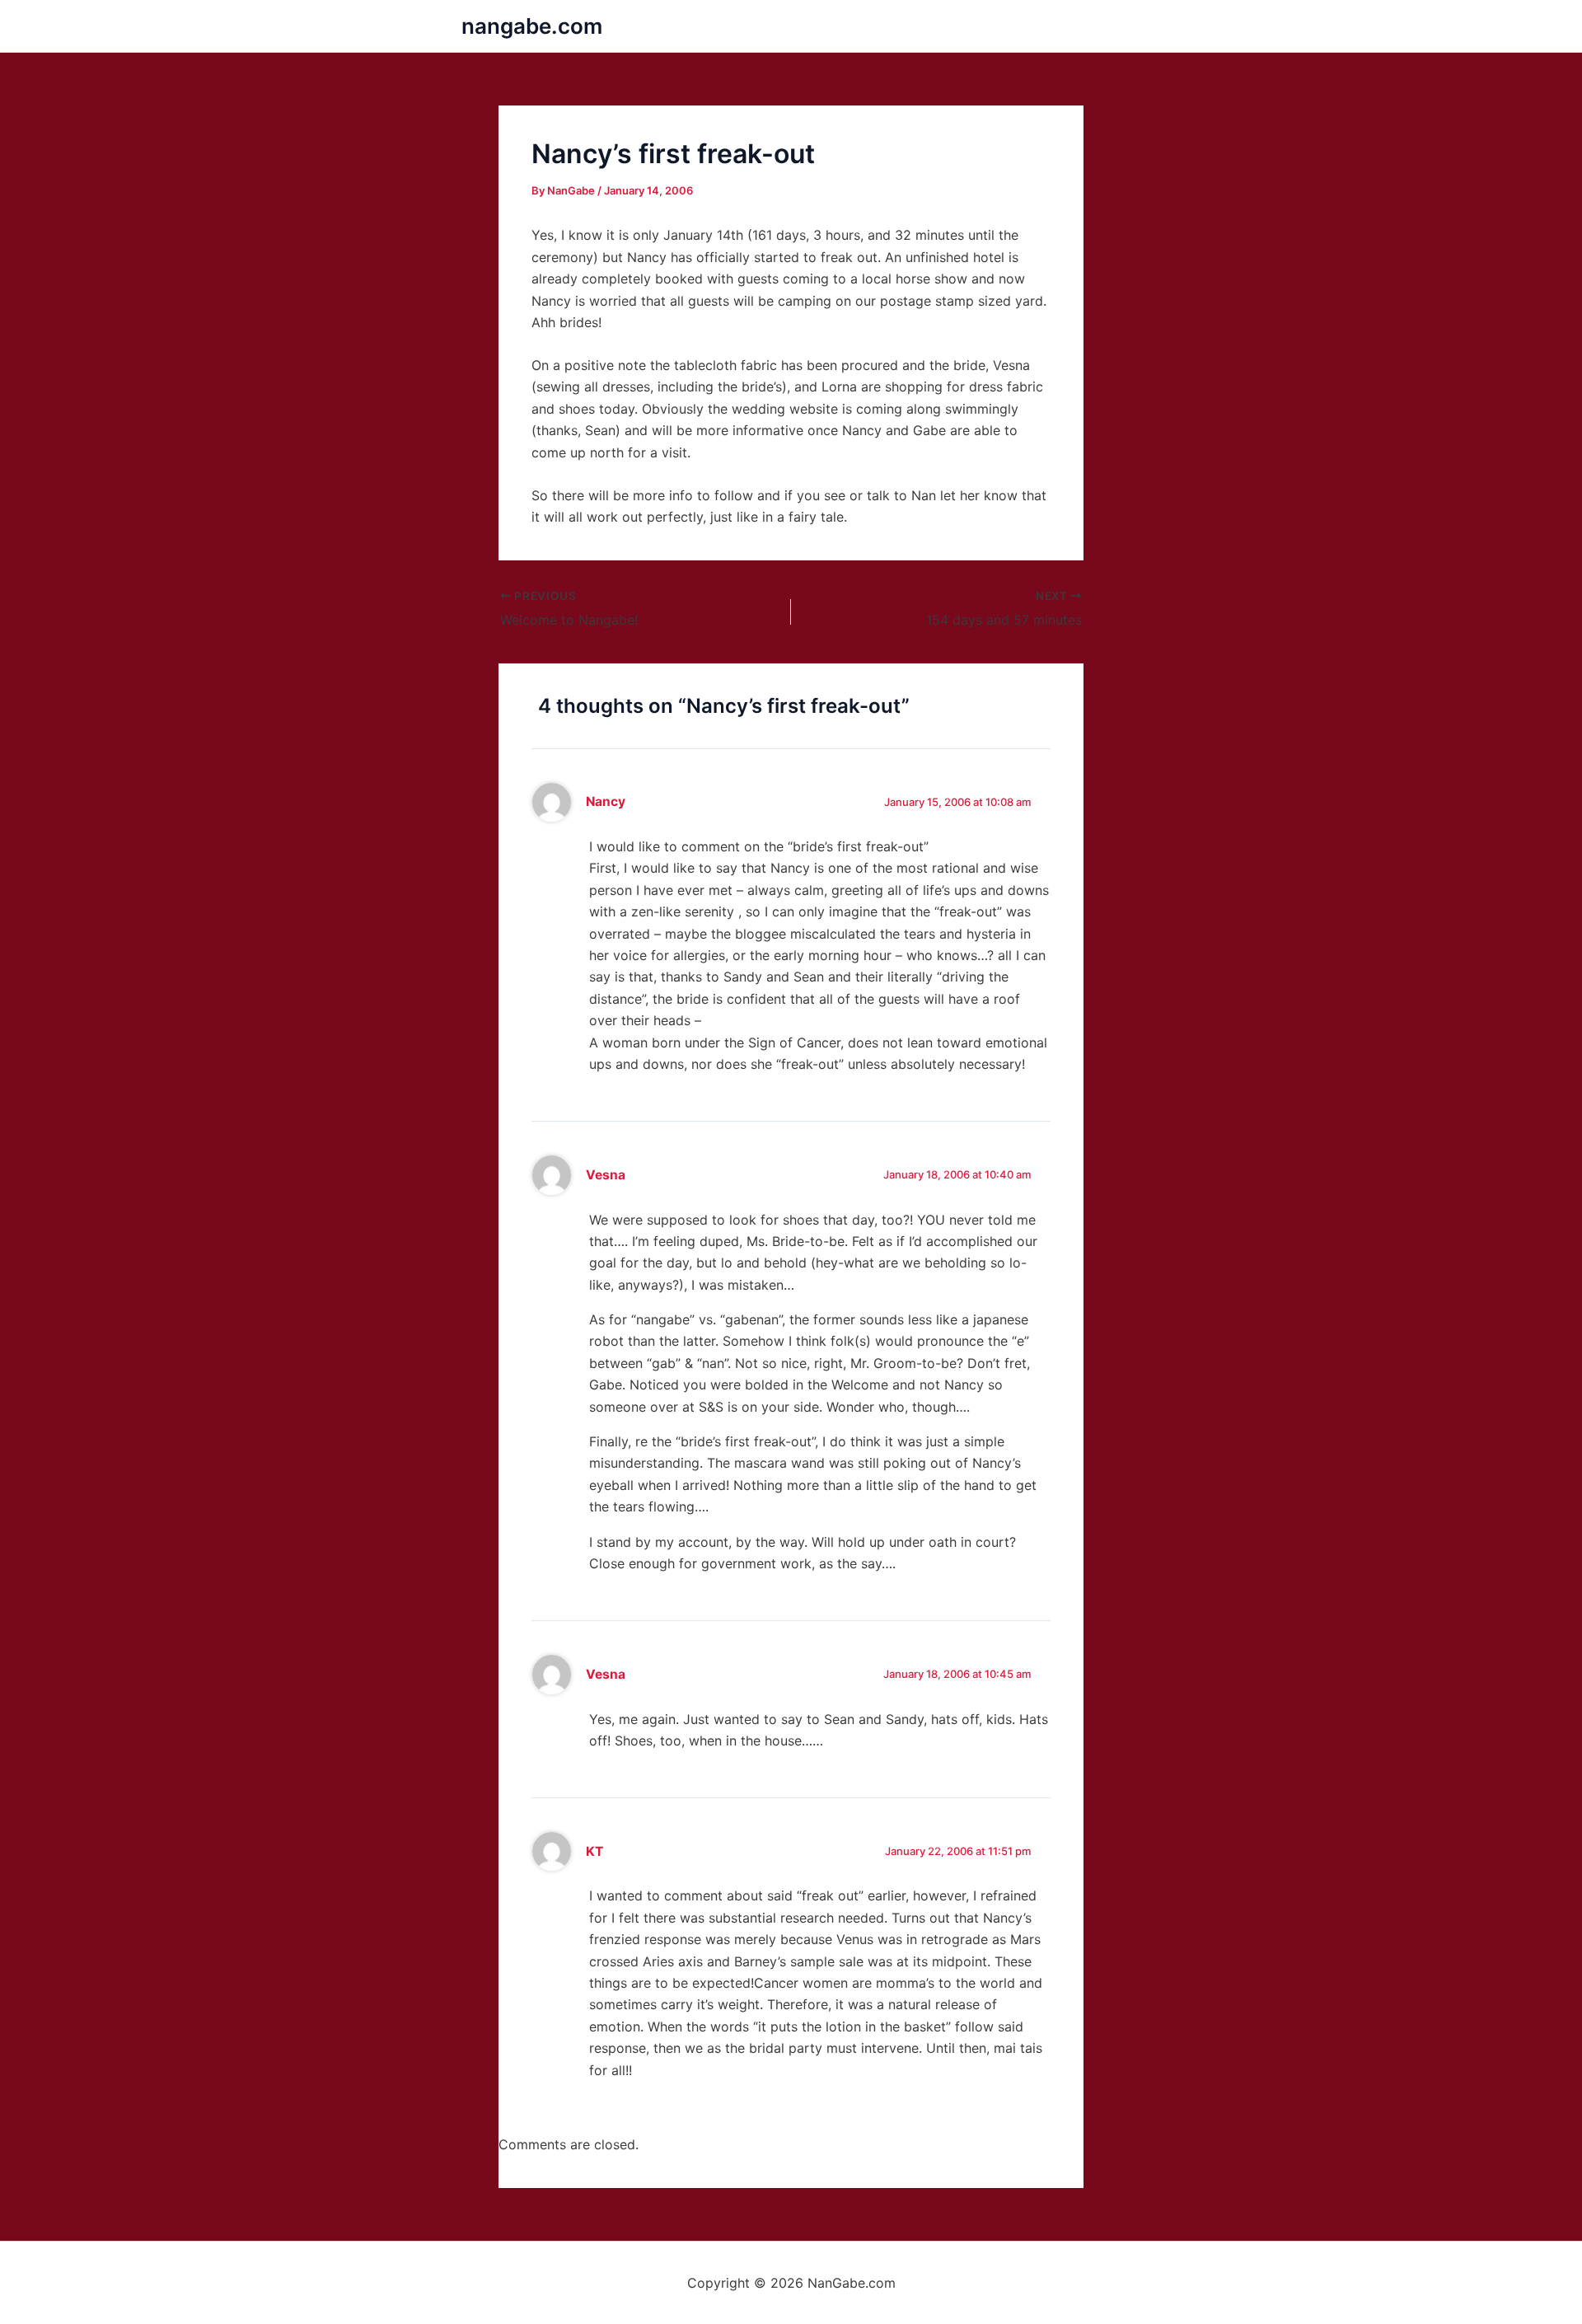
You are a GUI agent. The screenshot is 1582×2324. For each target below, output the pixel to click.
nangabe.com (532, 26)
